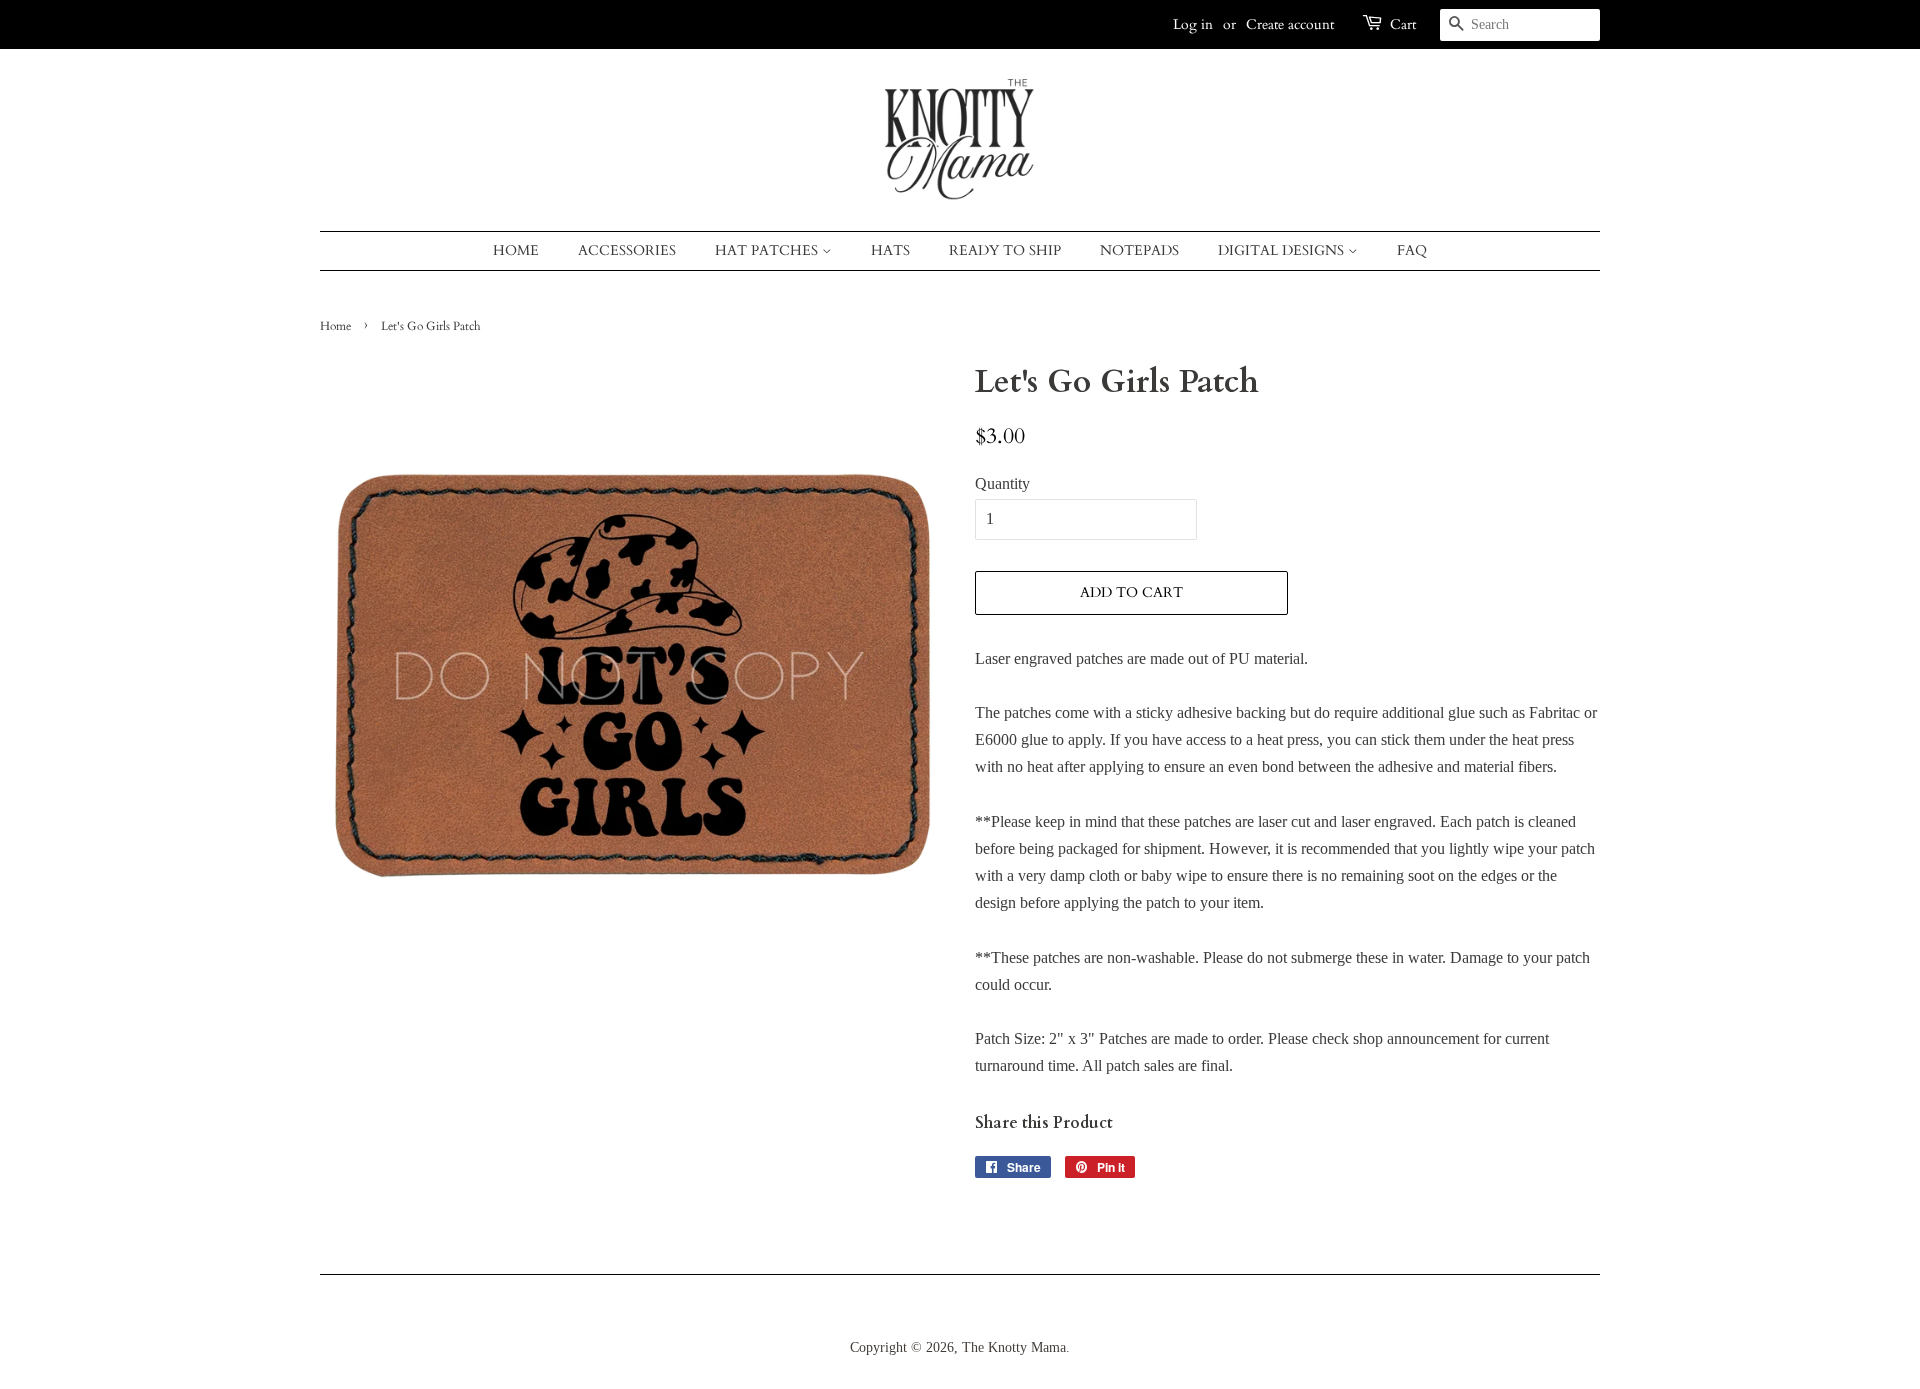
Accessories (627, 250)
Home (516, 250)
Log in (1193, 24)
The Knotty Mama (1014, 1347)
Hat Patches (768, 250)
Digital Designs (1283, 250)
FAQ (1412, 250)
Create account (1290, 24)
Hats (890, 250)
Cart (1403, 24)
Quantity (1002, 483)
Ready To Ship (1005, 250)
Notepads (1139, 250)
